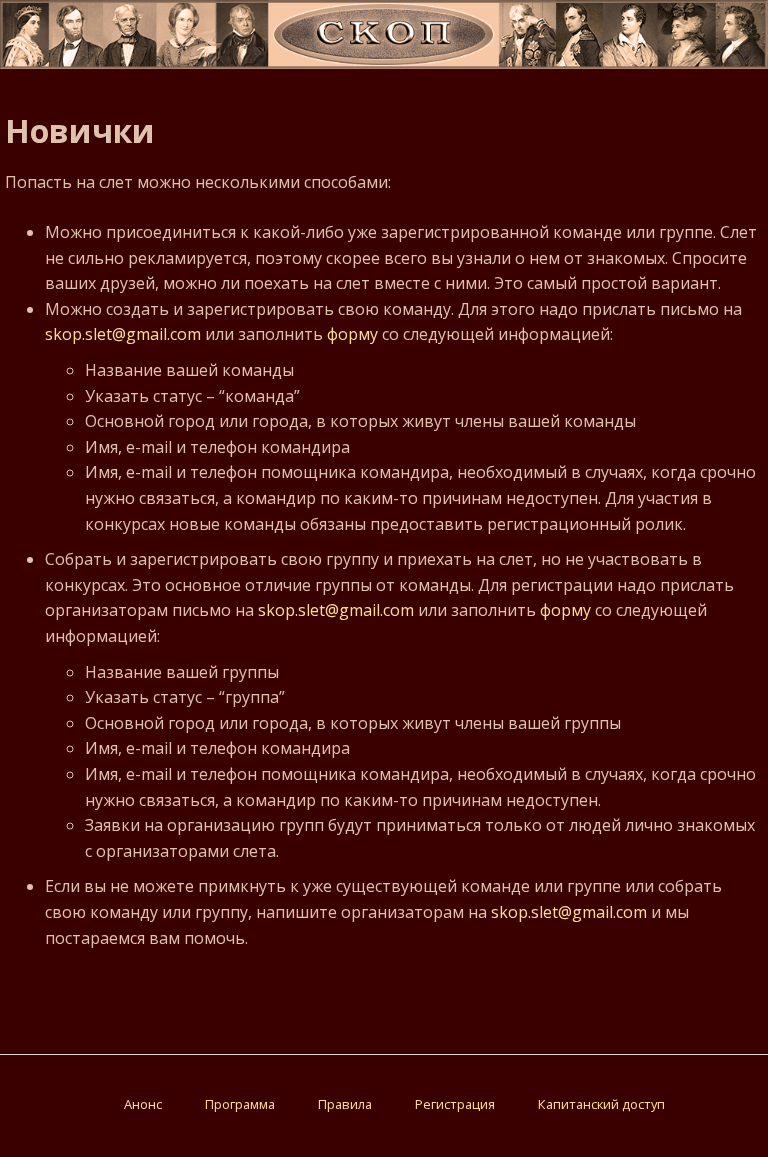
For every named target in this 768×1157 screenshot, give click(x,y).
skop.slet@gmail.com (123, 334)
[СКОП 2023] (384, 63)
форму (352, 334)
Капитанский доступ (601, 1104)
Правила (345, 1104)
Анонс (143, 1104)
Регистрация (455, 1104)
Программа (240, 1104)
